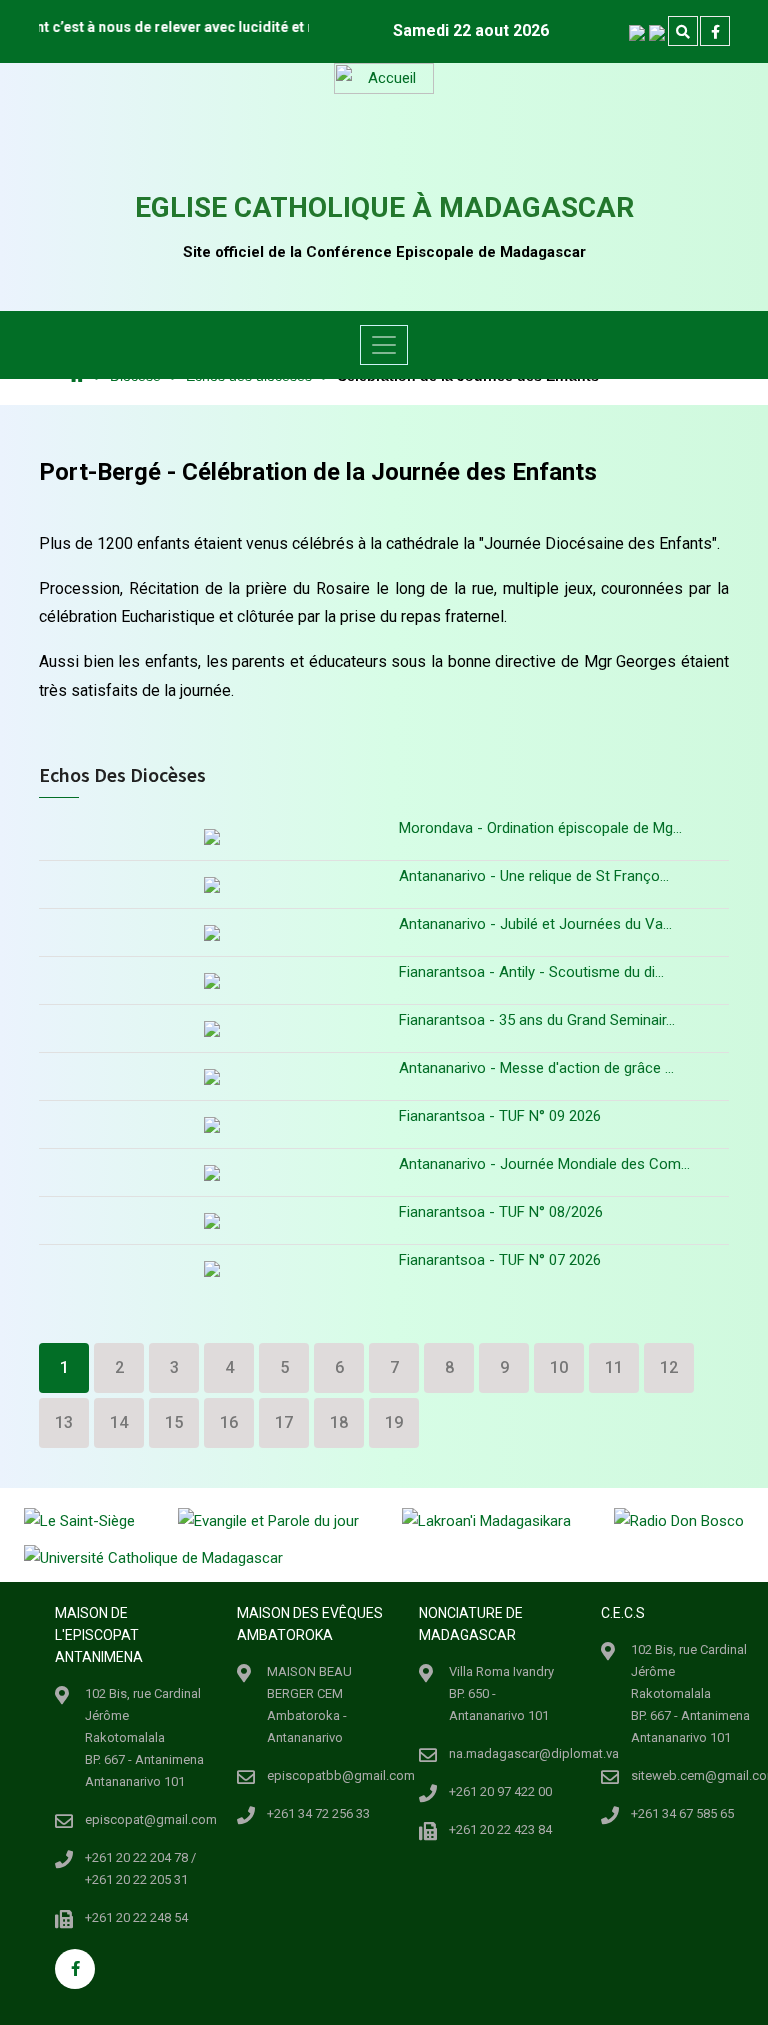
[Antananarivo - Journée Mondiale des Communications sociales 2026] (211, 1172)
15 (174, 1422)
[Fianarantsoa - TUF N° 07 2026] (211, 1268)
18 (339, 1422)
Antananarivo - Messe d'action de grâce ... (536, 1068)
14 (119, 1422)
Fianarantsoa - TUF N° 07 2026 (500, 1260)
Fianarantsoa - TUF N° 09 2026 (500, 1116)
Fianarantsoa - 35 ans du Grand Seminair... (537, 1020)
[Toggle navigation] (384, 345)
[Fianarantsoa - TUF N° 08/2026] (211, 1220)
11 (614, 1367)
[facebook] (715, 32)
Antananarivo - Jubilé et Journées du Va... (535, 924)
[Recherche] (683, 32)
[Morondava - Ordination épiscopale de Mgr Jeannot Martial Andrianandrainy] (211, 839)
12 (669, 1367)
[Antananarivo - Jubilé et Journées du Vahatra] (211, 932)
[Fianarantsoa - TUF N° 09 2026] (211, 1124)
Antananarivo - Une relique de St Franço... (534, 876)
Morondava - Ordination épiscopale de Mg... (540, 828)
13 (64, 1422)
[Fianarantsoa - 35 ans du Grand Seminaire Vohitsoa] (211, 1028)
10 (559, 1367)
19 (394, 1422)
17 (284, 1422)
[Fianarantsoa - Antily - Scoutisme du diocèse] (211, 980)
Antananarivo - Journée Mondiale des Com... (544, 1164)
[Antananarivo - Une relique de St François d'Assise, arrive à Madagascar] (211, 884)
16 (229, 1422)
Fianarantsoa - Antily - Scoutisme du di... (531, 972)
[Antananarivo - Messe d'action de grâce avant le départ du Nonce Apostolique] (211, 1076)
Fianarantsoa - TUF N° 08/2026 (501, 1212)
